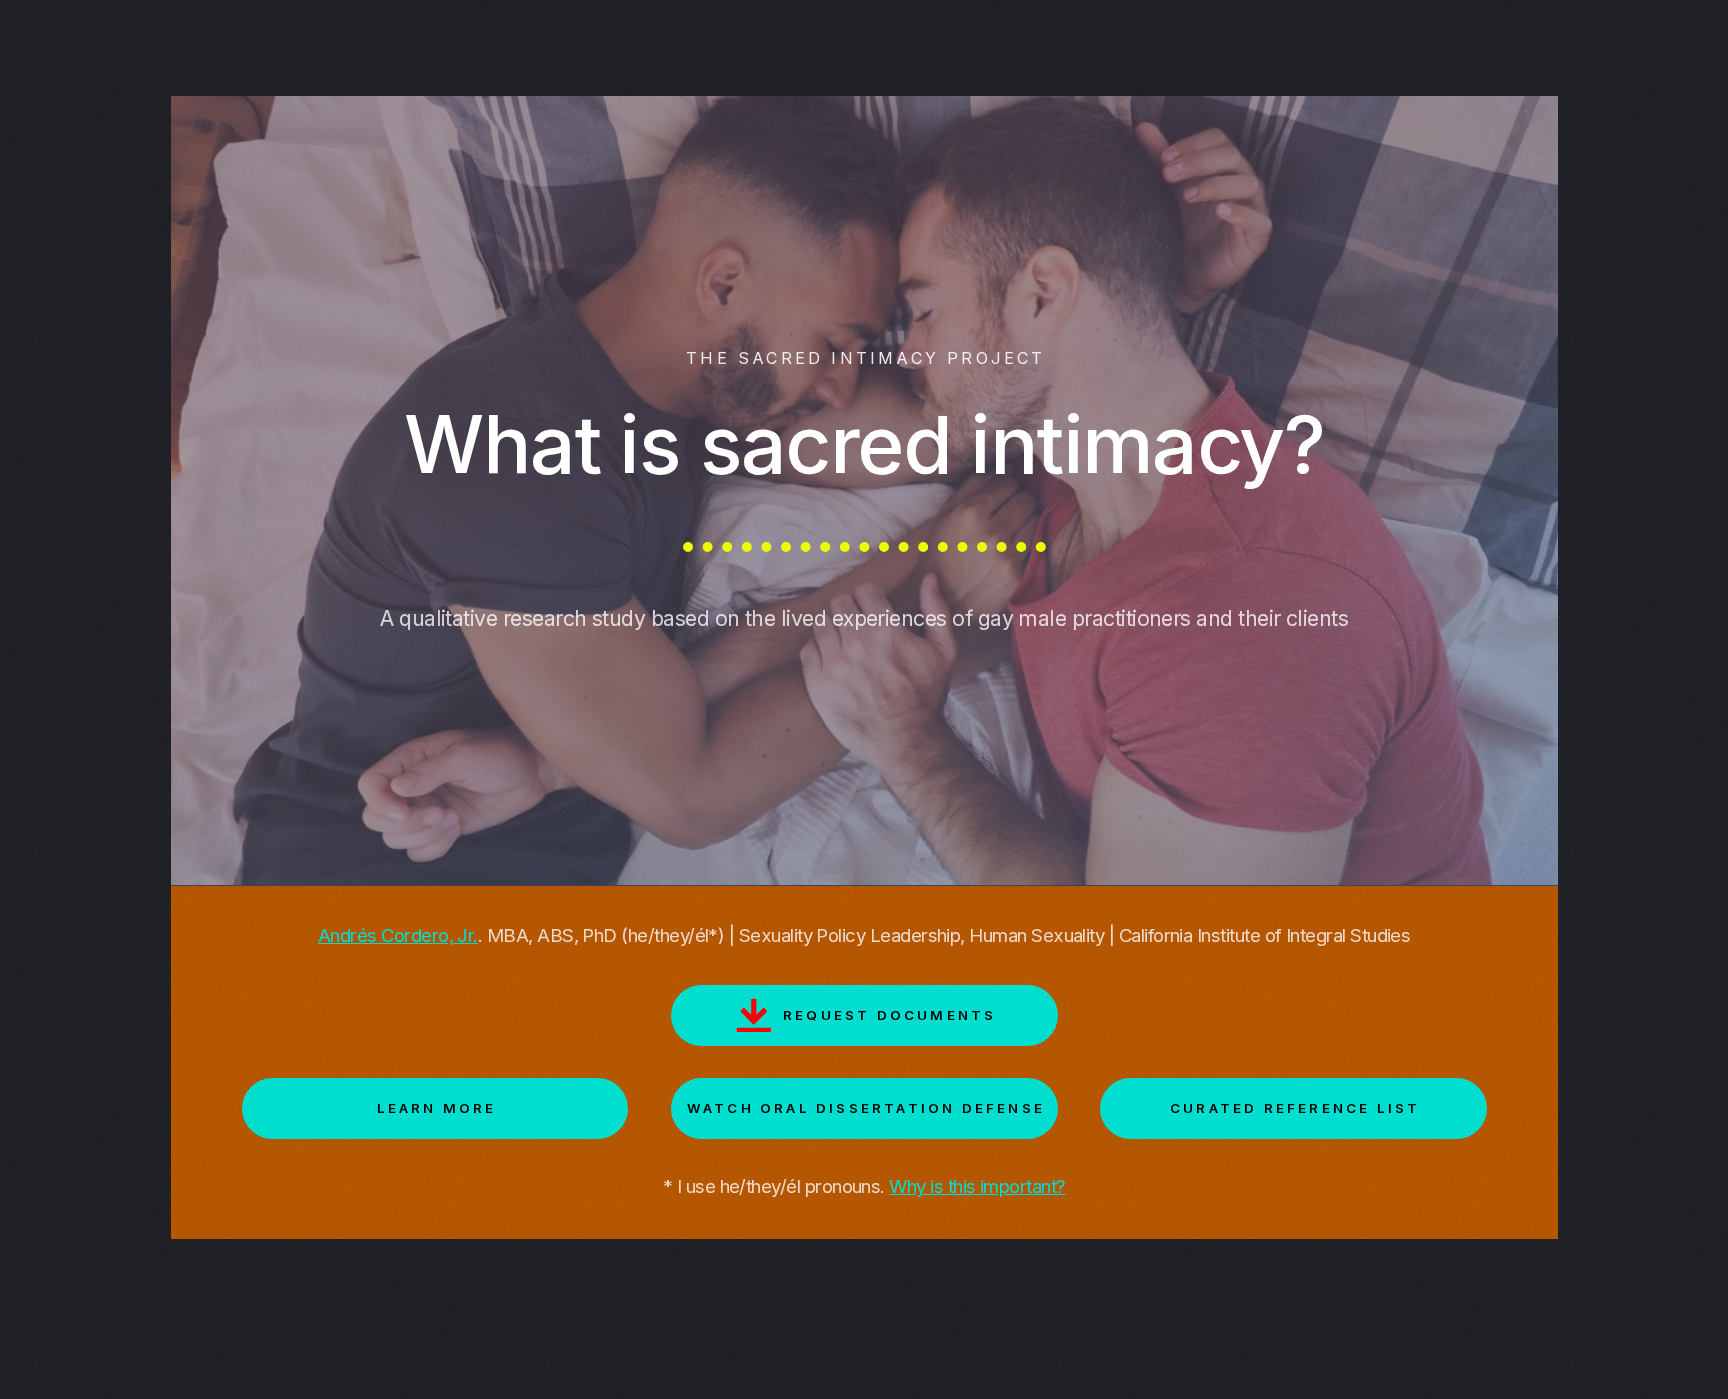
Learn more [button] (437, 1108)
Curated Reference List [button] (1295, 1108)
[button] (864, 1015)
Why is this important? (977, 1186)
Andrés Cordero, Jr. (398, 935)
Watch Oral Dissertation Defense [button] (866, 1108)
